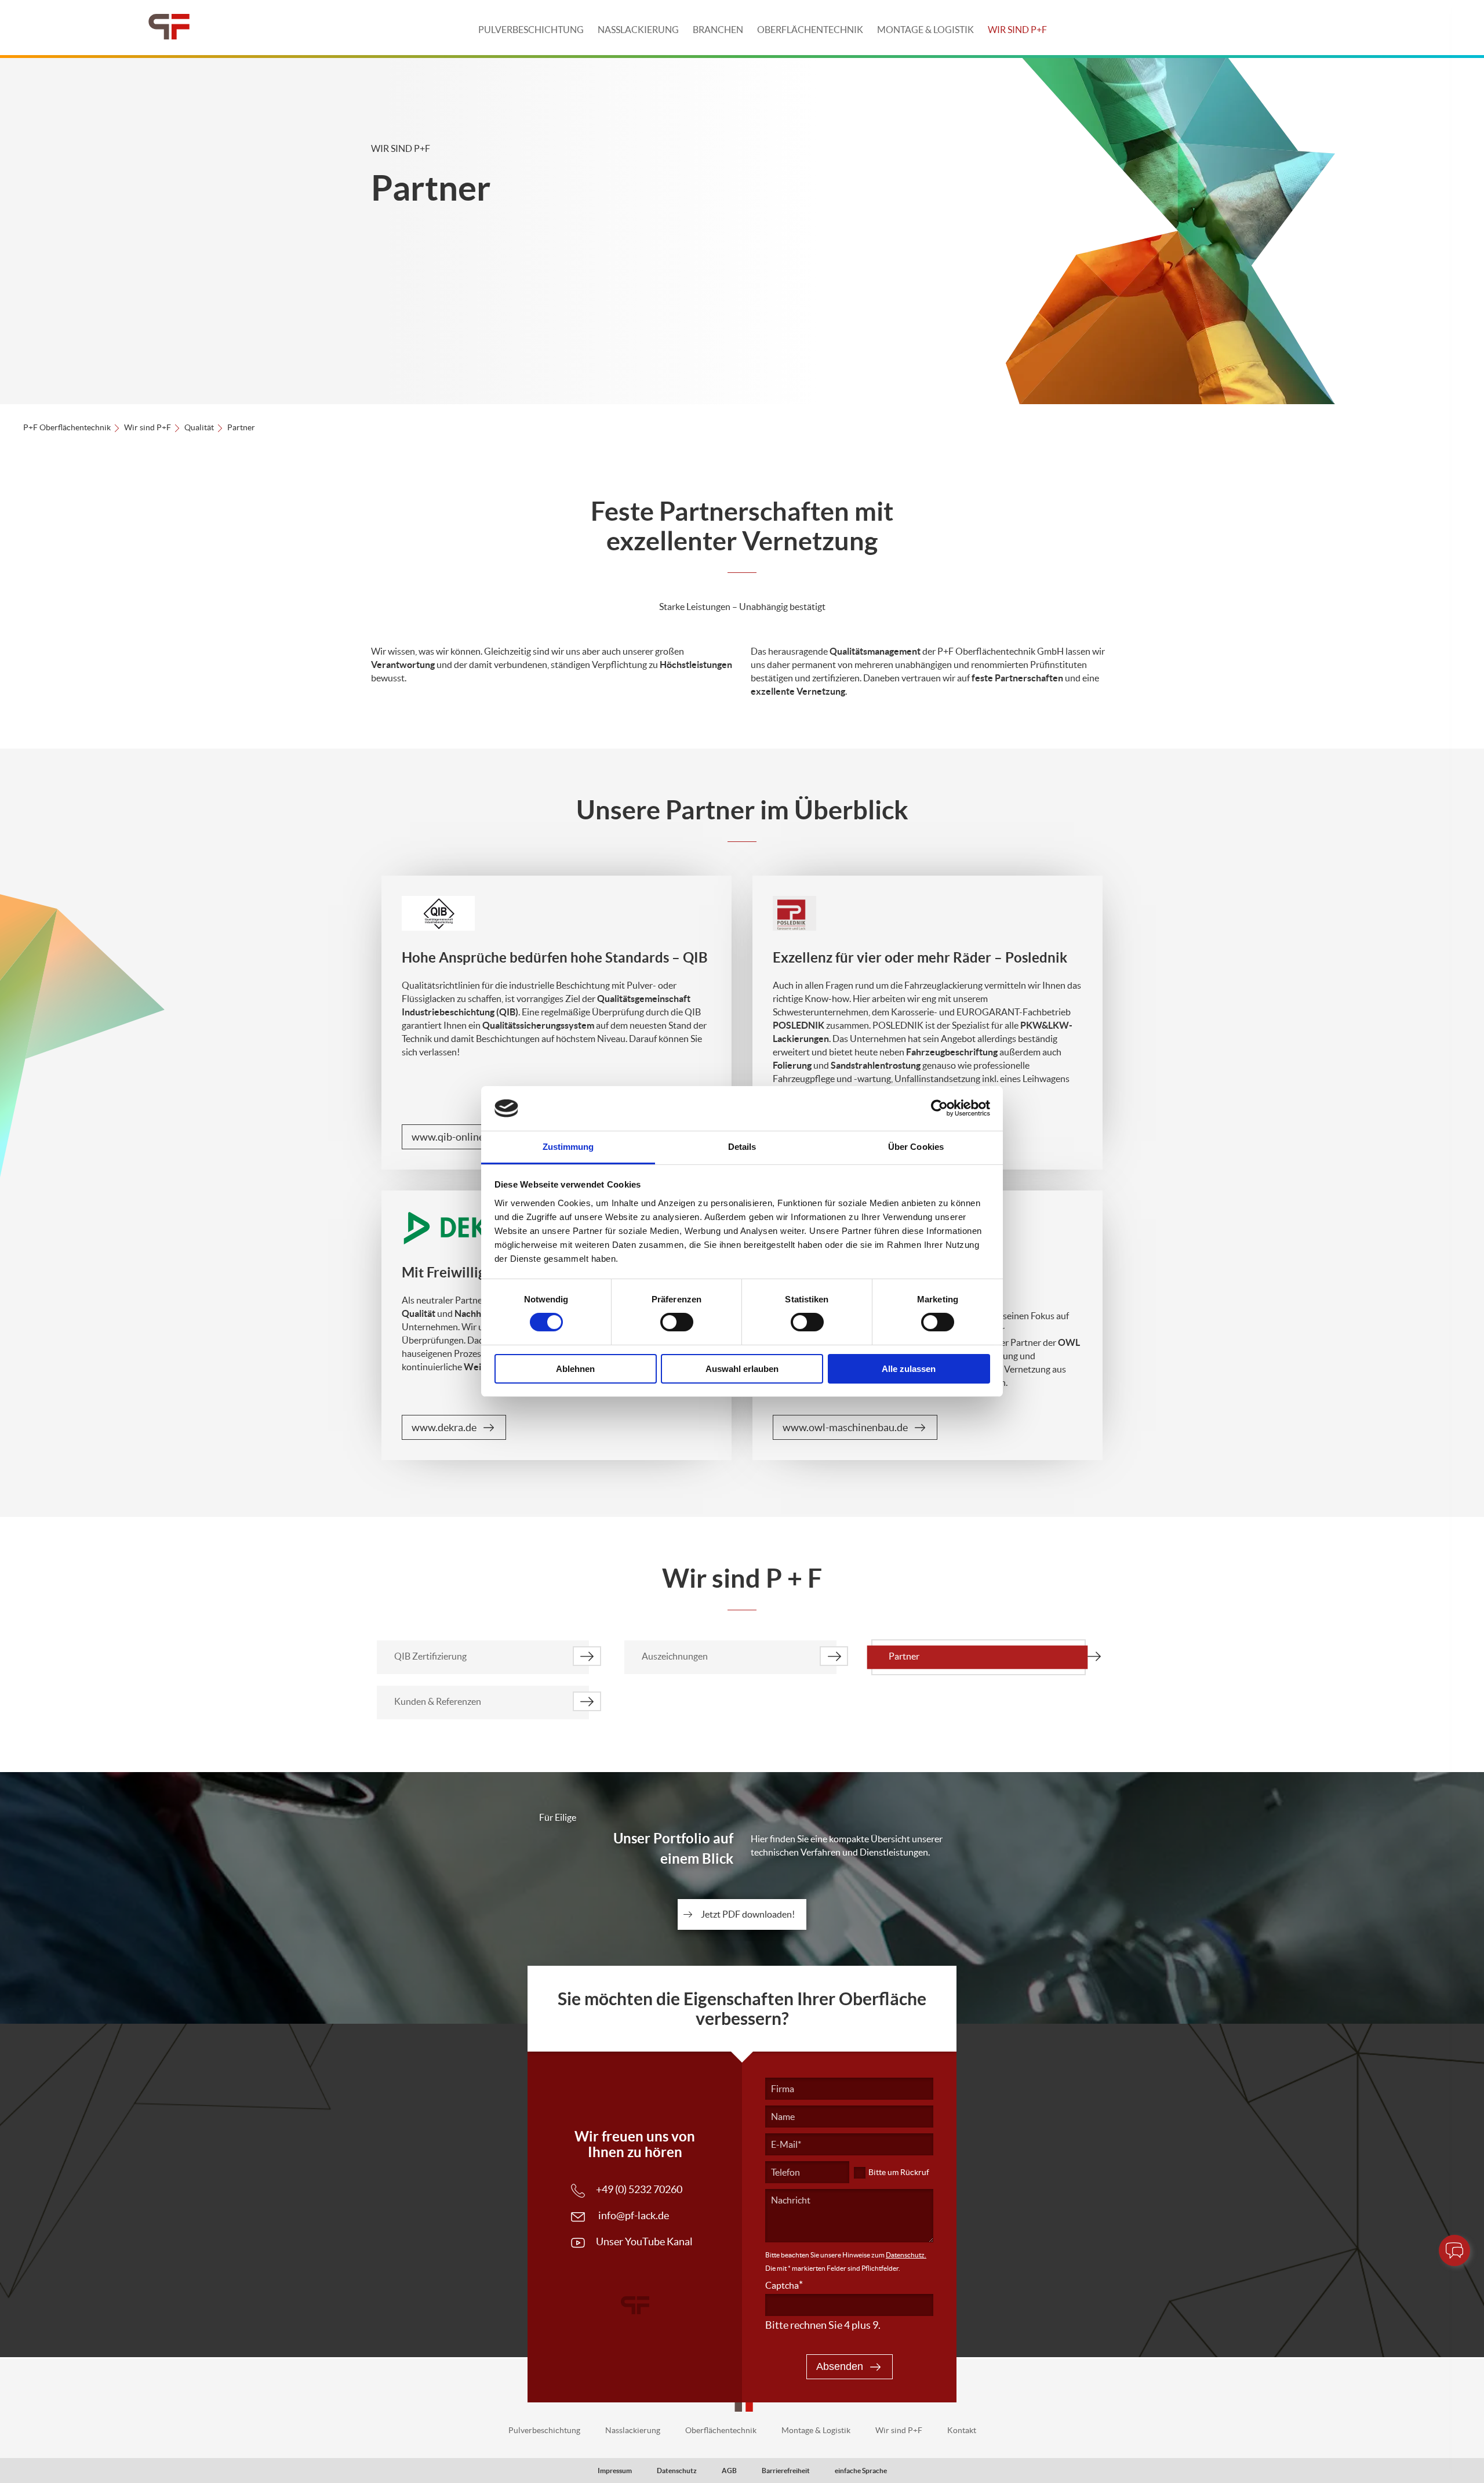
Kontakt (962, 2430)
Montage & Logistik (925, 30)
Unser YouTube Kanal (644, 2241)
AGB (729, 2471)
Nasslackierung (638, 30)
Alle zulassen (909, 1369)
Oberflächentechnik (810, 30)
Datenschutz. (906, 2255)
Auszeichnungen (675, 1656)
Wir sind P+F (1017, 30)
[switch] (677, 1322)
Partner (904, 1656)
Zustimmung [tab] (568, 1147)
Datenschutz (677, 2471)
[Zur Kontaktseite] (1454, 2250)
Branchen (718, 30)
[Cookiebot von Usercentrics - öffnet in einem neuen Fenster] (939, 1108)
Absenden (840, 2366)
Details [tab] (742, 1147)
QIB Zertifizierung (430, 1656)
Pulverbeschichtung (531, 30)
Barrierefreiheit (786, 2471)
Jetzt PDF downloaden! (748, 1914)
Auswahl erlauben (742, 1369)
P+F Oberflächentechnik (67, 427)
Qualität (199, 427)
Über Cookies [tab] (916, 1147)
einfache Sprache (861, 2471)
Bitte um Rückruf (899, 2172)
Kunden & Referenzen (438, 1701)
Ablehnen (575, 1369)
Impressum (615, 2471)
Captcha (784, 2285)
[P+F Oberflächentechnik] (169, 28)
